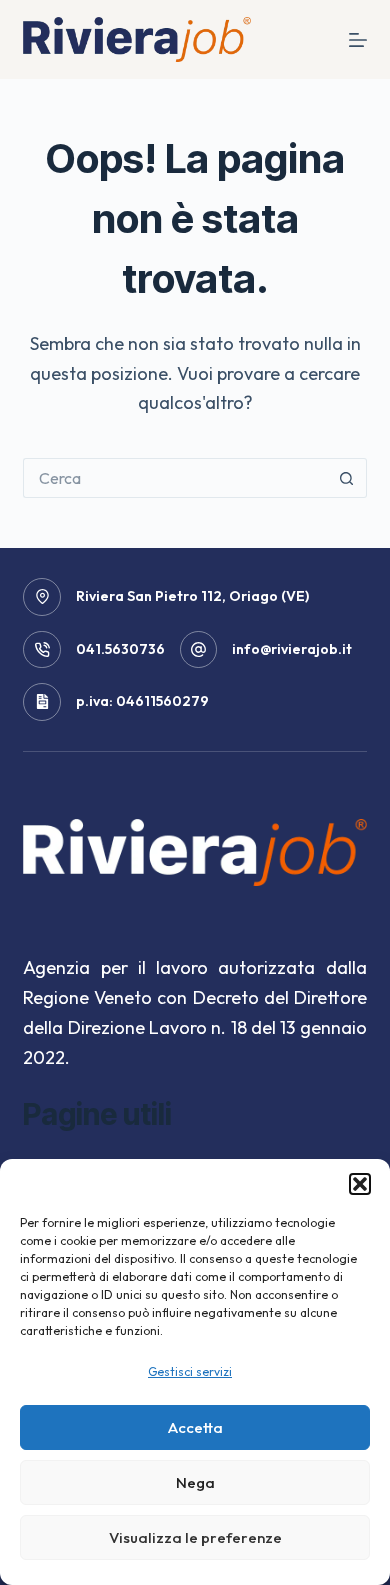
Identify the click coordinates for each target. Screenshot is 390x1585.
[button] (360, 1184)
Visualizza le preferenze (195, 1537)
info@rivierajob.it (292, 649)
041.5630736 (120, 649)
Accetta (195, 1427)
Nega (195, 1482)
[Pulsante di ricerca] (347, 478)
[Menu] (358, 40)
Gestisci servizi (190, 1371)
